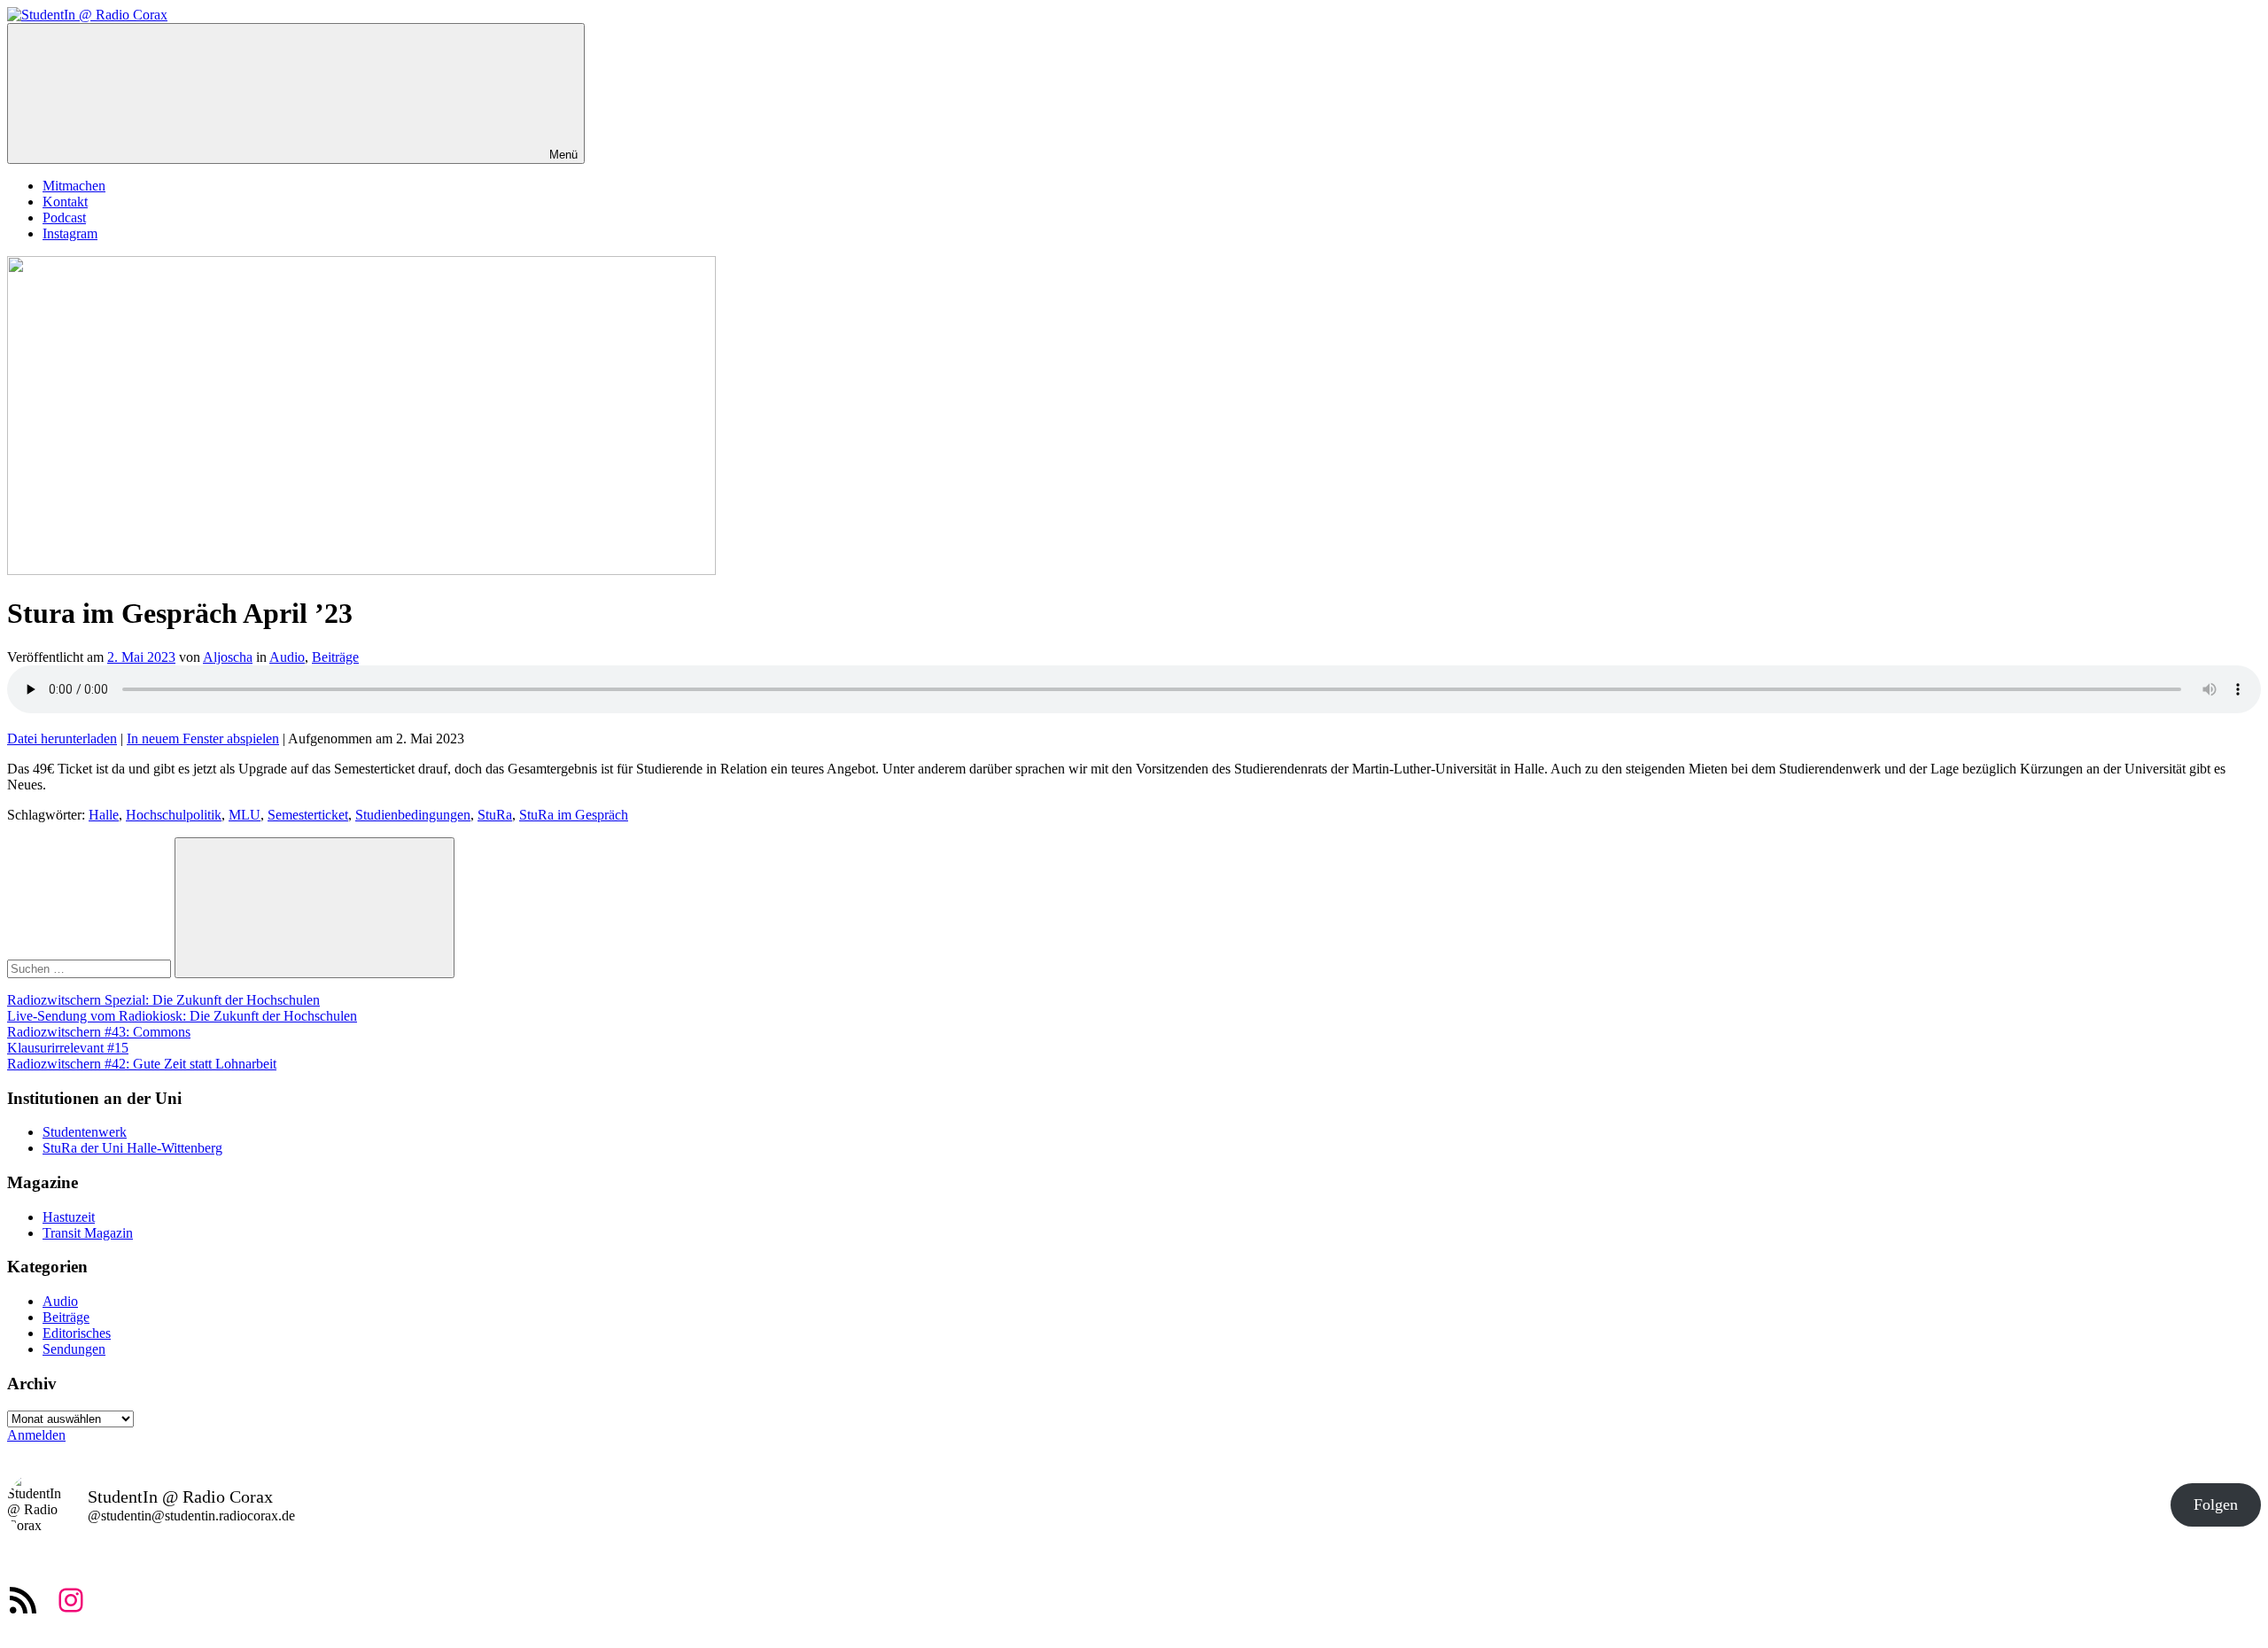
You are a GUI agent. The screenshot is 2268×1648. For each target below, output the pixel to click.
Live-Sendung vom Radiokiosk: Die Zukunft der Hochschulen (182, 1016)
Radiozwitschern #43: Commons (99, 1032)
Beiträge (335, 657)
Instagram (70, 233)
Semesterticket (308, 815)
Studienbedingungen (413, 815)
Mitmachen (74, 186)
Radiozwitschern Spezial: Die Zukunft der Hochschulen (163, 1000)
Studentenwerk (85, 1132)
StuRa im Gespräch (574, 815)
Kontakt (65, 202)
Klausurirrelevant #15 (68, 1048)
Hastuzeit (69, 1217)
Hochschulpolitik (174, 815)
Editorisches (77, 1333)
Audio (287, 657)
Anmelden (36, 1435)
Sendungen (74, 1349)
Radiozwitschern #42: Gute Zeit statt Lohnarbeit (142, 1064)
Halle (104, 815)
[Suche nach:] (91, 968)
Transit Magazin (88, 1233)
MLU (245, 815)
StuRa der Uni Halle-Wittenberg (132, 1148)
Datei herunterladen (62, 738)
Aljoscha (228, 657)
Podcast (64, 218)
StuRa (495, 815)
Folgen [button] (2216, 1504)
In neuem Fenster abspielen (203, 738)
